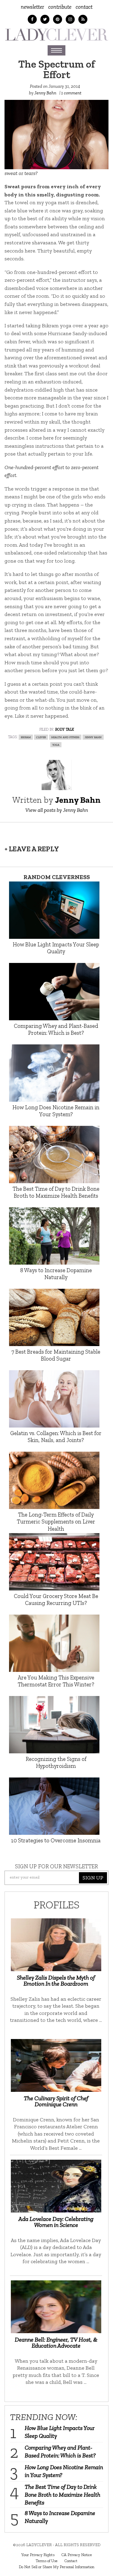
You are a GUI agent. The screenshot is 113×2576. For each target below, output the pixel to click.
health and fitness (65, 737)
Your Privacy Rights (38, 2555)
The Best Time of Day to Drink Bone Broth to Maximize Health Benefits (63, 2495)
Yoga (56, 744)
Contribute (60, 7)
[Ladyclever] (56, 35)
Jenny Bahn (45, 93)
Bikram (26, 737)
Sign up (93, 1878)
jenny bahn (93, 737)
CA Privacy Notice (77, 2555)
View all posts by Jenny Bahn (57, 810)
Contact (84, 7)
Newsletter (32, 7)
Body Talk (64, 729)
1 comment (71, 93)
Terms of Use (47, 2561)
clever (41, 737)
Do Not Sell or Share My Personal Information (56, 2567)
